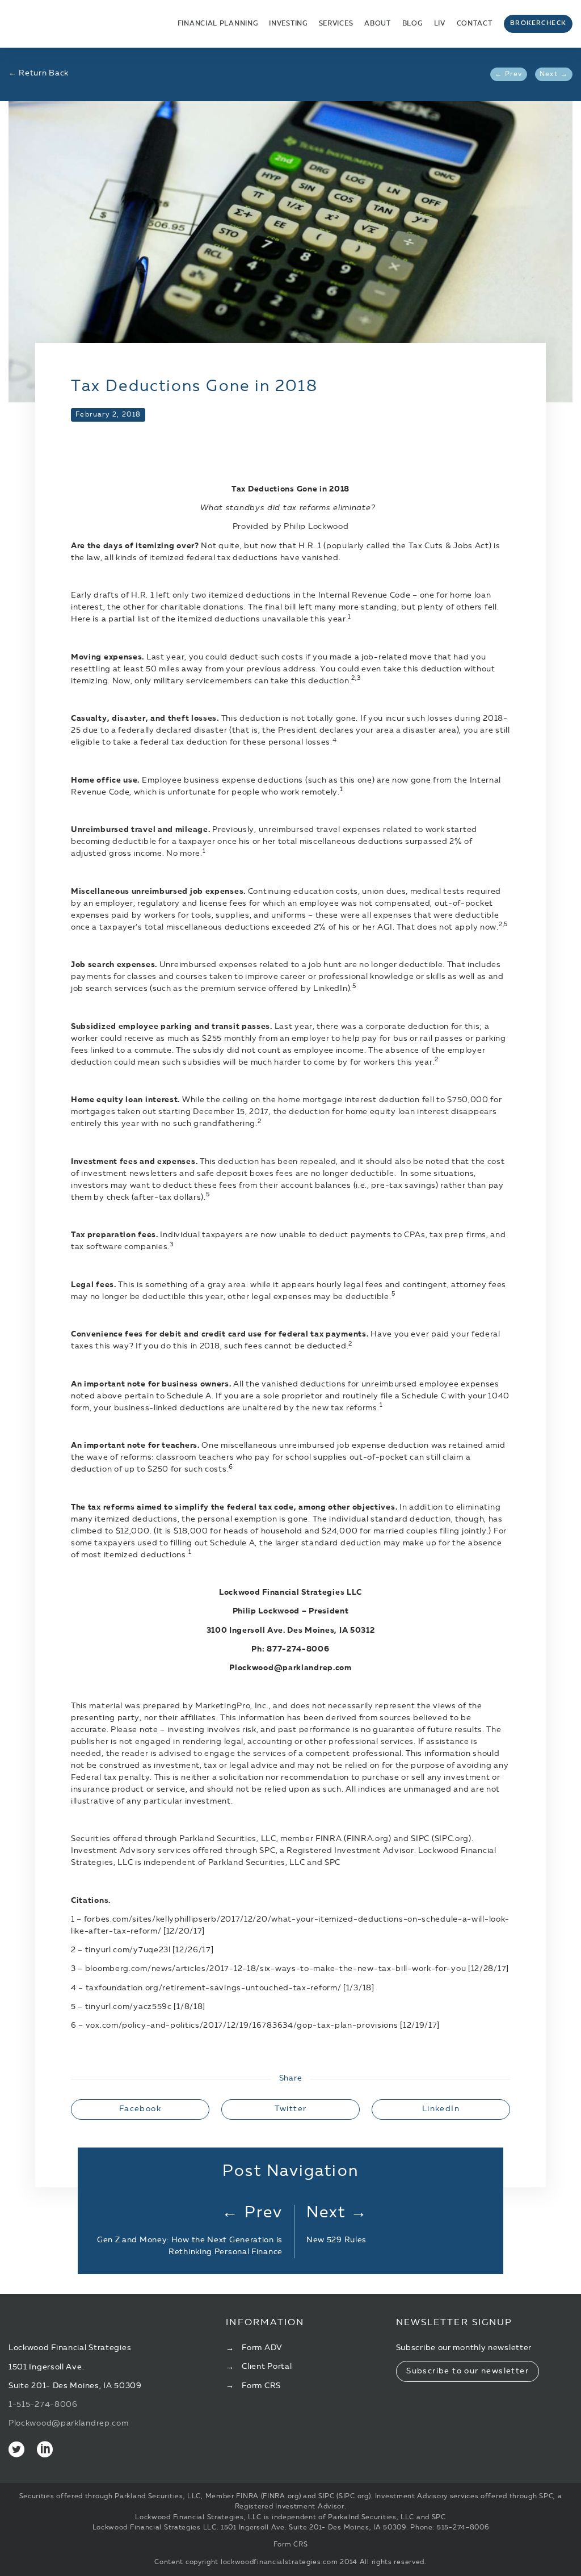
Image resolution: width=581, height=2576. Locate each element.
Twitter (291, 2109)
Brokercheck (538, 24)
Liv (440, 24)
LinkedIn (441, 2109)
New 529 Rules (336, 2240)
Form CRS (261, 2386)
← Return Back (39, 73)
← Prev (508, 74)
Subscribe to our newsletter (468, 2371)
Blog (412, 24)
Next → (554, 74)
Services (336, 24)
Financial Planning (218, 24)
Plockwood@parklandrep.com (69, 2423)
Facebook (140, 2109)
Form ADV (262, 2348)
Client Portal (267, 2367)
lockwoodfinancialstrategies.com (279, 2562)
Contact (475, 24)
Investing (288, 24)
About (378, 24)
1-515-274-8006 (43, 2405)
